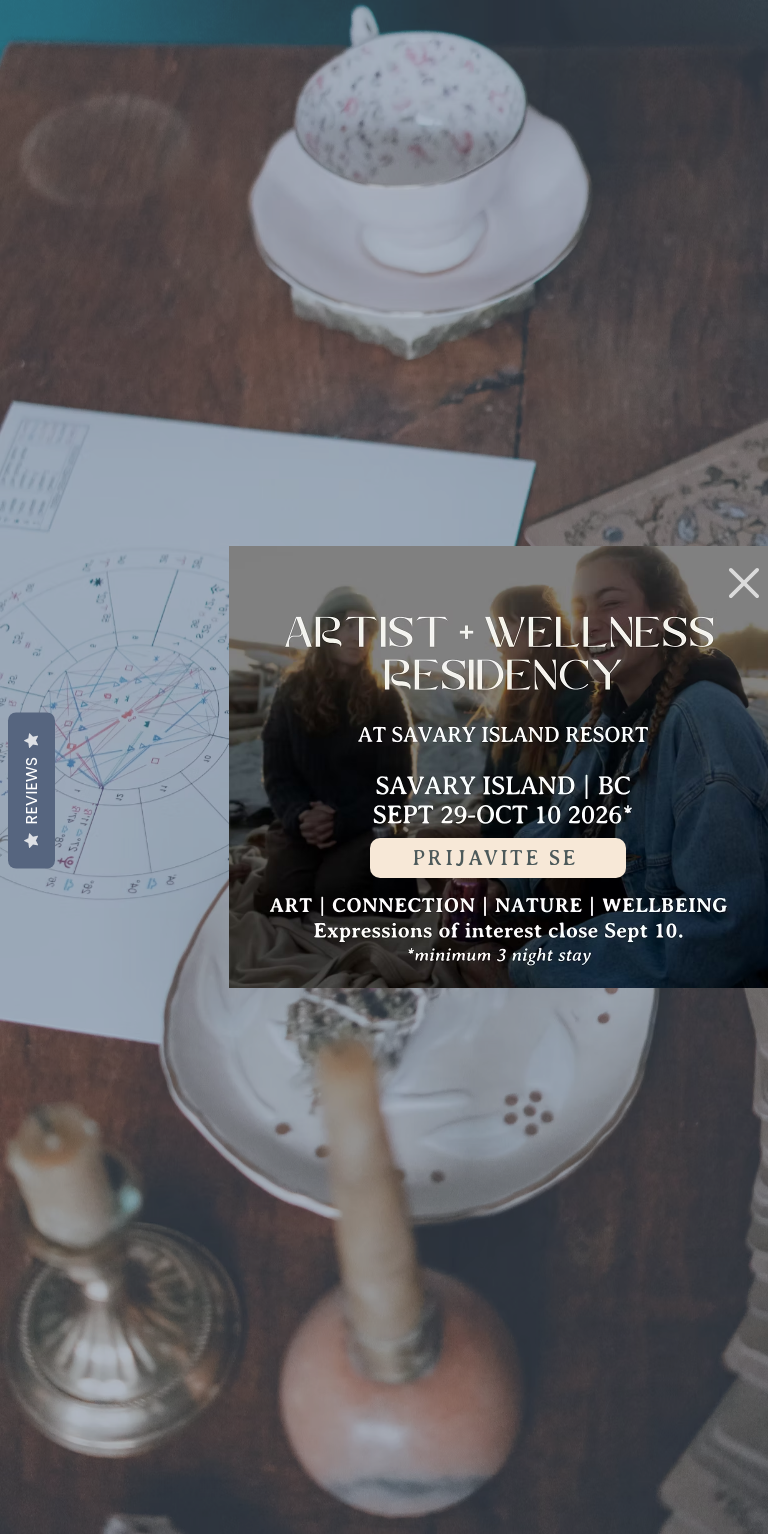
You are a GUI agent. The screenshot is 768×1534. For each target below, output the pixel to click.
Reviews (31, 791)
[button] (744, 583)
